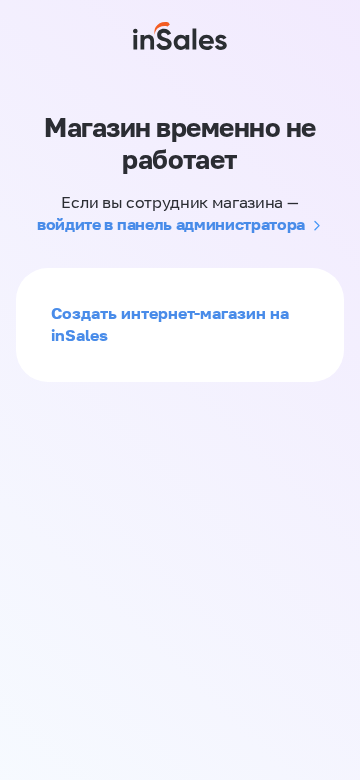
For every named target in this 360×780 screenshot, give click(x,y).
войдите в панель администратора (171, 224)
